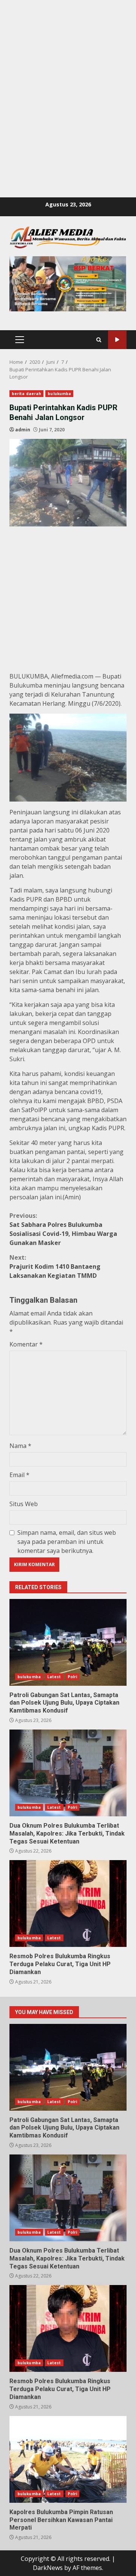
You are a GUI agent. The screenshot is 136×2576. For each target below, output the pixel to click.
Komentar (26, 1344)
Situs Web (24, 1504)
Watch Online (117, 340)
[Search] (99, 340)
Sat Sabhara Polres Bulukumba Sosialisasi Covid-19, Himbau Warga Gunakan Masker (63, 1229)
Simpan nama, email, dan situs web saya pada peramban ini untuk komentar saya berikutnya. (67, 1542)
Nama (20, 1446)
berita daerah (26, 394)
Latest (54, 1677)
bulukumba (59, 394)
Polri (73, 1677)
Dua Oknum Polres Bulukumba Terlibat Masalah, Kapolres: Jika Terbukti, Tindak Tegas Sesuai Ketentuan (68, 1773)
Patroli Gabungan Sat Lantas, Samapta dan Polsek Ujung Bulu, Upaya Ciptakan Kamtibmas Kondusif (68, 1642)
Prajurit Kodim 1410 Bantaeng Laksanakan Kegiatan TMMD (55, 1266)
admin (23, 430)
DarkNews (48, 2568)
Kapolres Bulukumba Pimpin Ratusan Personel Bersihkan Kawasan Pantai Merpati (68, 2459)
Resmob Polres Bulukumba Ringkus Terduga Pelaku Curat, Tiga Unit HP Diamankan (68, 1904)
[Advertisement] (68, 68)
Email (19, 1475)
